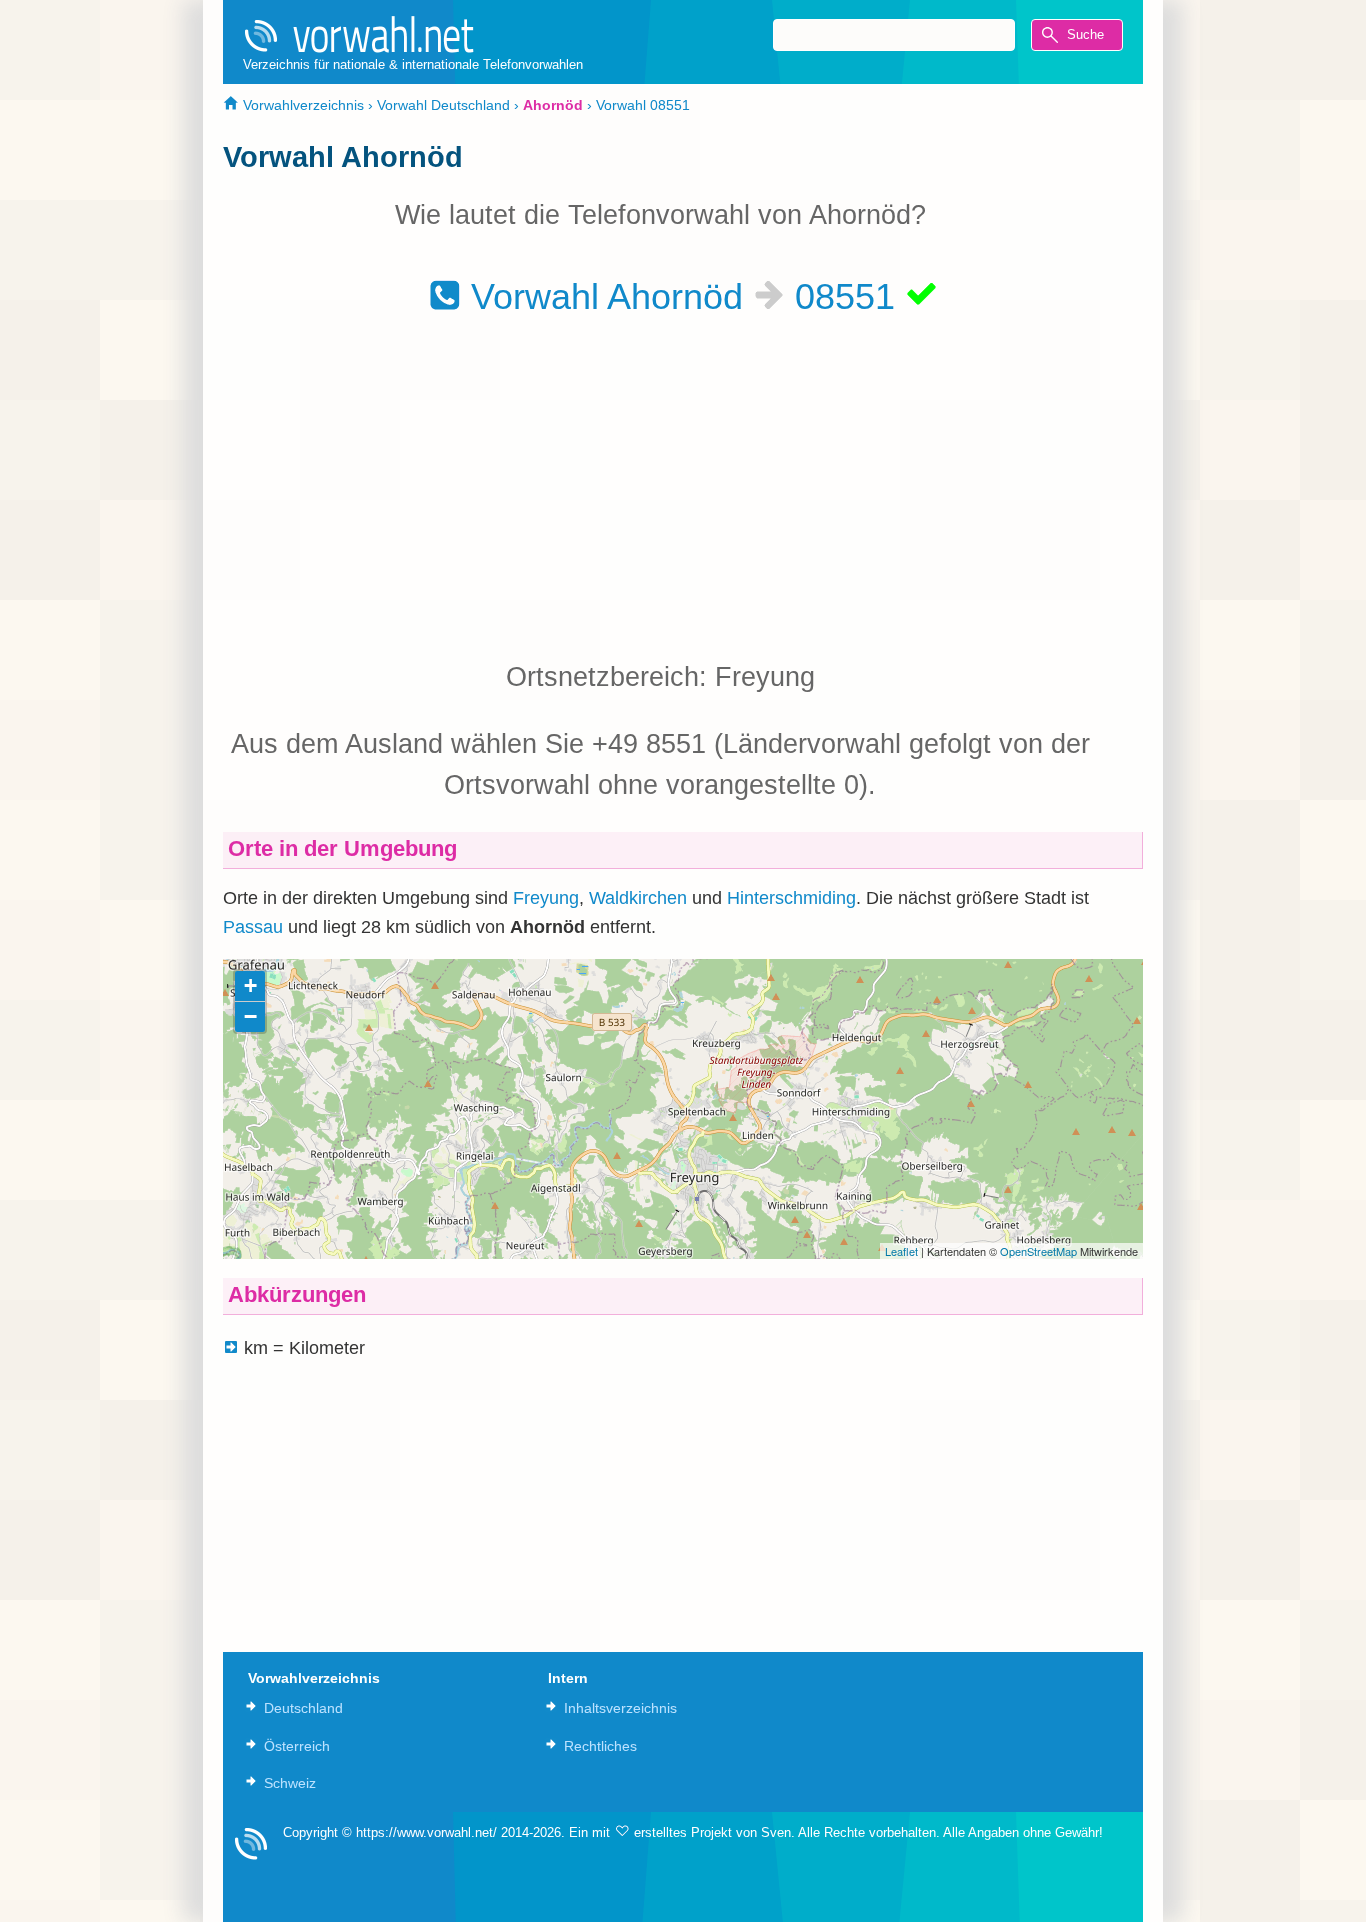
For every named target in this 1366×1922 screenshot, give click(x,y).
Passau (253, 927)
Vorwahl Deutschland (443, 105)
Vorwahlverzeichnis (301, 105)
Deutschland (303, 1708)
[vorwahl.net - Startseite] (413, 34)
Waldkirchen (638, 898)
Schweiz (290, 1783)
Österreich (297, 1746)
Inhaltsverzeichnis (620, 1708)
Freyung (546, 898)
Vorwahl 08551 (643, 105)
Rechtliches (600, 1746)
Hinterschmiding (791, 898)
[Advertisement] (660, 487)
